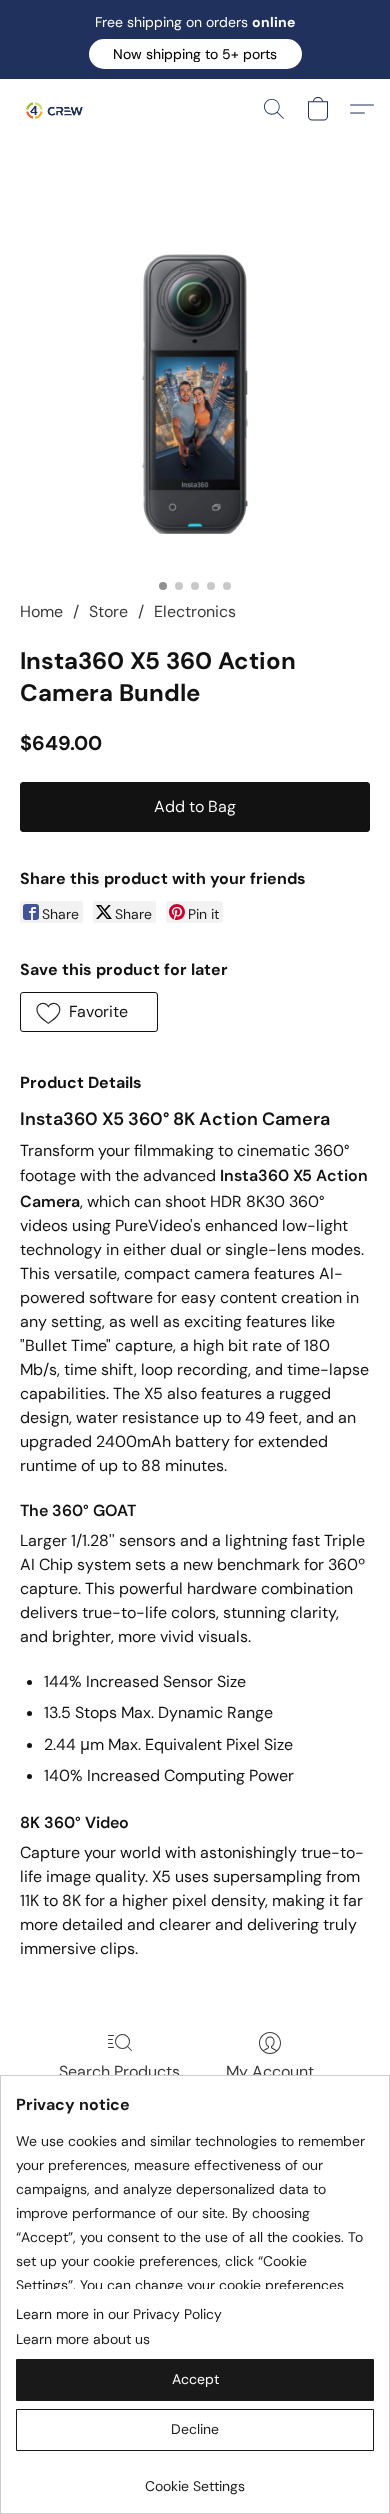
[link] (195, 2478)
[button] (195, 54)
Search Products (119, 2071)
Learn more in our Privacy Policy (119, 2314)
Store (108, 611)
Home (41, 611)
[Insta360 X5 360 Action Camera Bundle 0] (195, 394)
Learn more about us (83, 2339)
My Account (270, 2071)
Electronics (195, 611)
